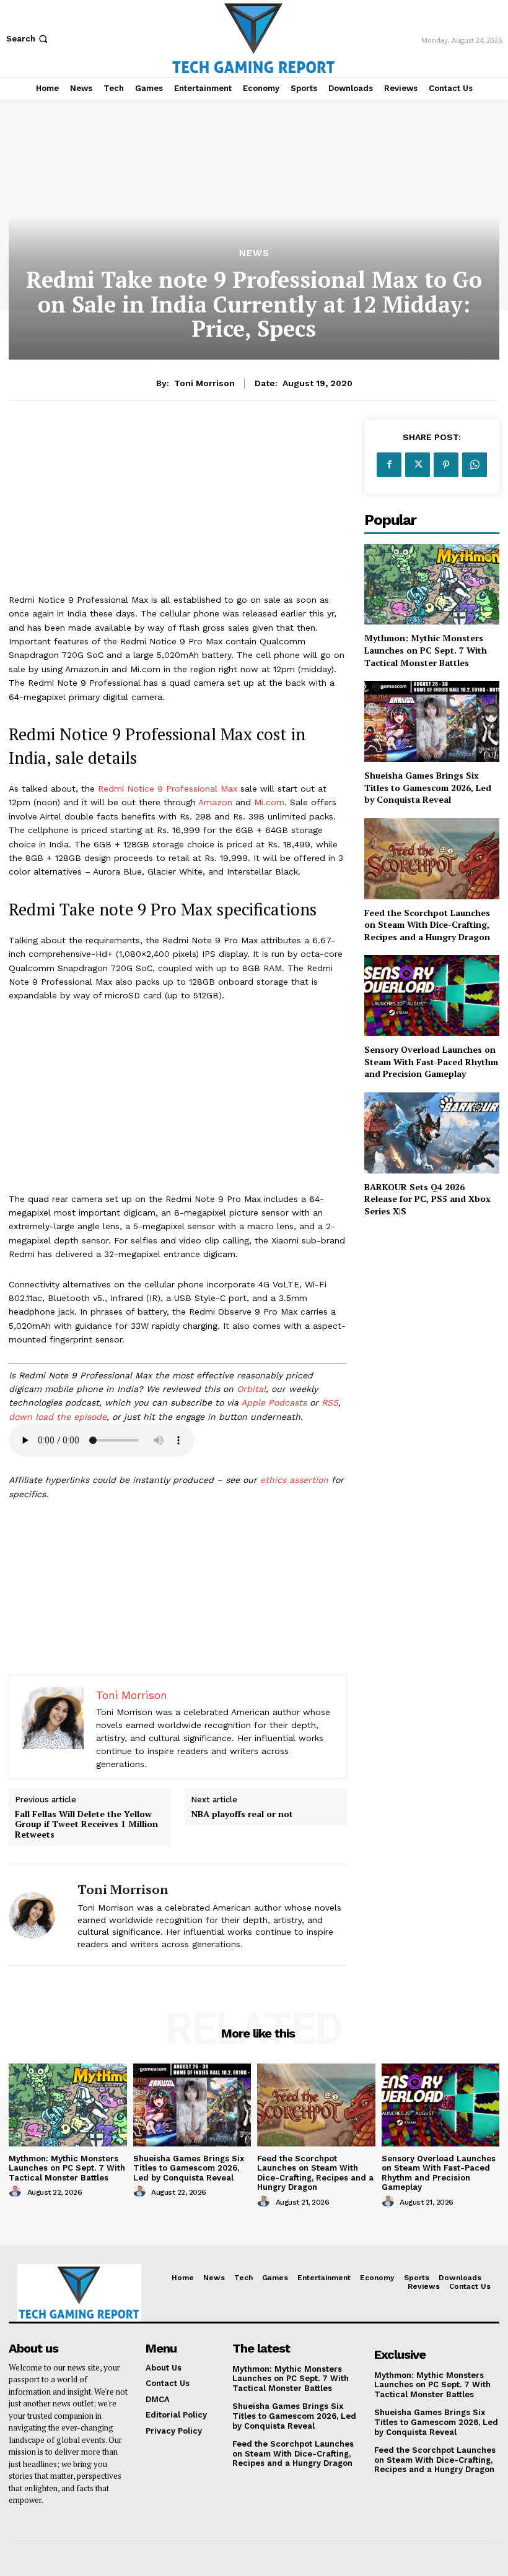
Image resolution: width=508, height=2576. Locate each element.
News (254, 253)
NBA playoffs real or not (242, 1814)
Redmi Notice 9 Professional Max (168, 789)
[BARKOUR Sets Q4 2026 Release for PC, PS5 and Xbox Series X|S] (432, 1133)
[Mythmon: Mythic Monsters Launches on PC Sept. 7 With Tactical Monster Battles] (432, 585)
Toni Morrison (204, 383)
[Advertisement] (178, 506)
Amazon (215, 802)
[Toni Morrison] (38, 1915)
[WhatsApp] (475, 465)
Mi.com (269, 802)
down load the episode (58, 1417)
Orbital (251, 1389)
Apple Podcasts (274, 1403)
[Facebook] (389, 465)
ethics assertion (294, 1480)
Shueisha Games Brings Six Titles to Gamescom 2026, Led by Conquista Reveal (428, 787)
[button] (28, 39)
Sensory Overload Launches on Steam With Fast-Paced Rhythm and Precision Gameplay (431, 1061)
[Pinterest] (446, 465)
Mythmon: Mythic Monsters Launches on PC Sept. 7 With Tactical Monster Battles (426, 650)
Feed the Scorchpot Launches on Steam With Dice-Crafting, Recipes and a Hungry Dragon (427, 925)
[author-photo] (17, 2192)
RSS (330, 1403)
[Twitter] (418, 465)
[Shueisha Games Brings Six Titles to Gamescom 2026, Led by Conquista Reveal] (432, 721)
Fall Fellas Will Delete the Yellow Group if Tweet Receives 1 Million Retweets (86, 1825)
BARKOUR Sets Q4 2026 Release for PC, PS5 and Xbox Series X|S (427, 1199)
